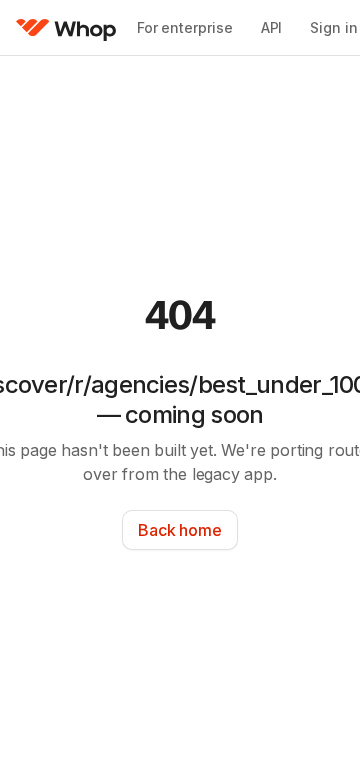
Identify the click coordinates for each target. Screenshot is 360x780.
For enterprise (185, 27)
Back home (179, 530)
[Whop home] (66, 28)
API (272, 27)
